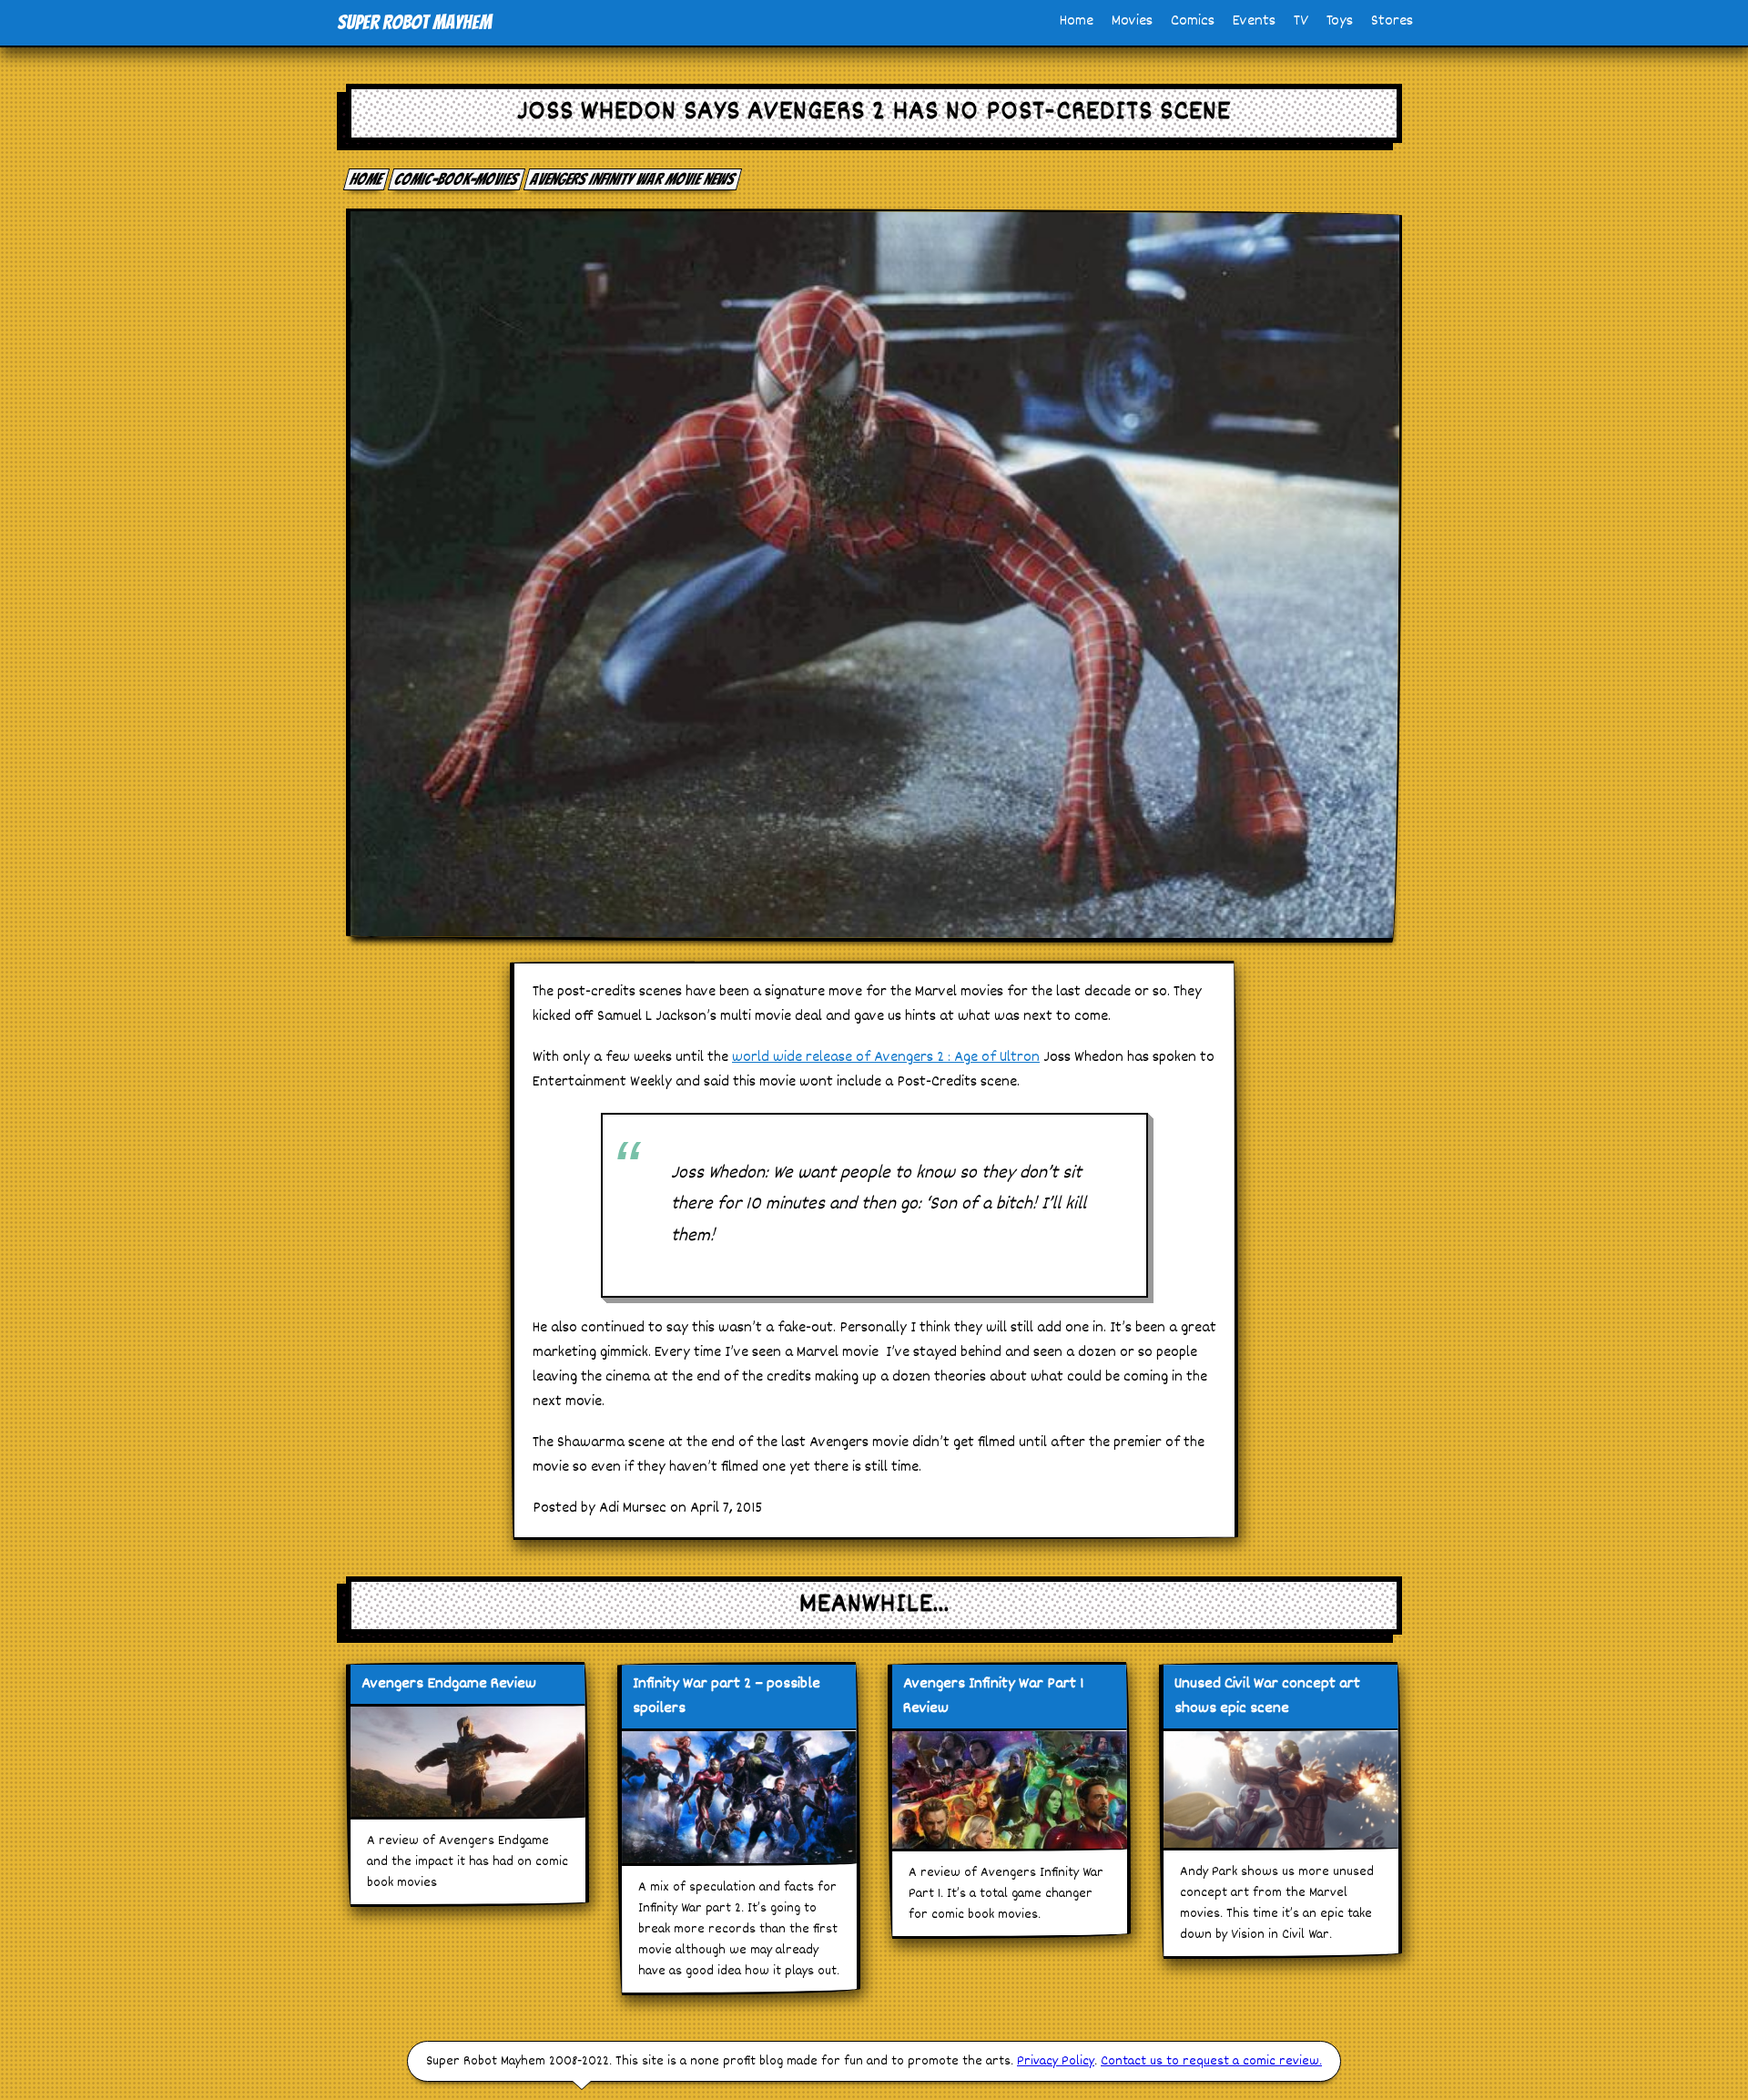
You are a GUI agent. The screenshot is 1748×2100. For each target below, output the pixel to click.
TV (1301, 21)
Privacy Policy (1056, 2061)
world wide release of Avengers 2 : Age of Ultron (886, 1058)
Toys (1340, 21)
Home (1077, 21)
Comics (1193, 21)
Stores (1392, 21)
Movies (1132, 21)
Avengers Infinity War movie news (633, 179)
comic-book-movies (457, 179)
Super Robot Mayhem (414, 22)
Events (1254, 21)
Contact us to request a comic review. (1211, 2061)
